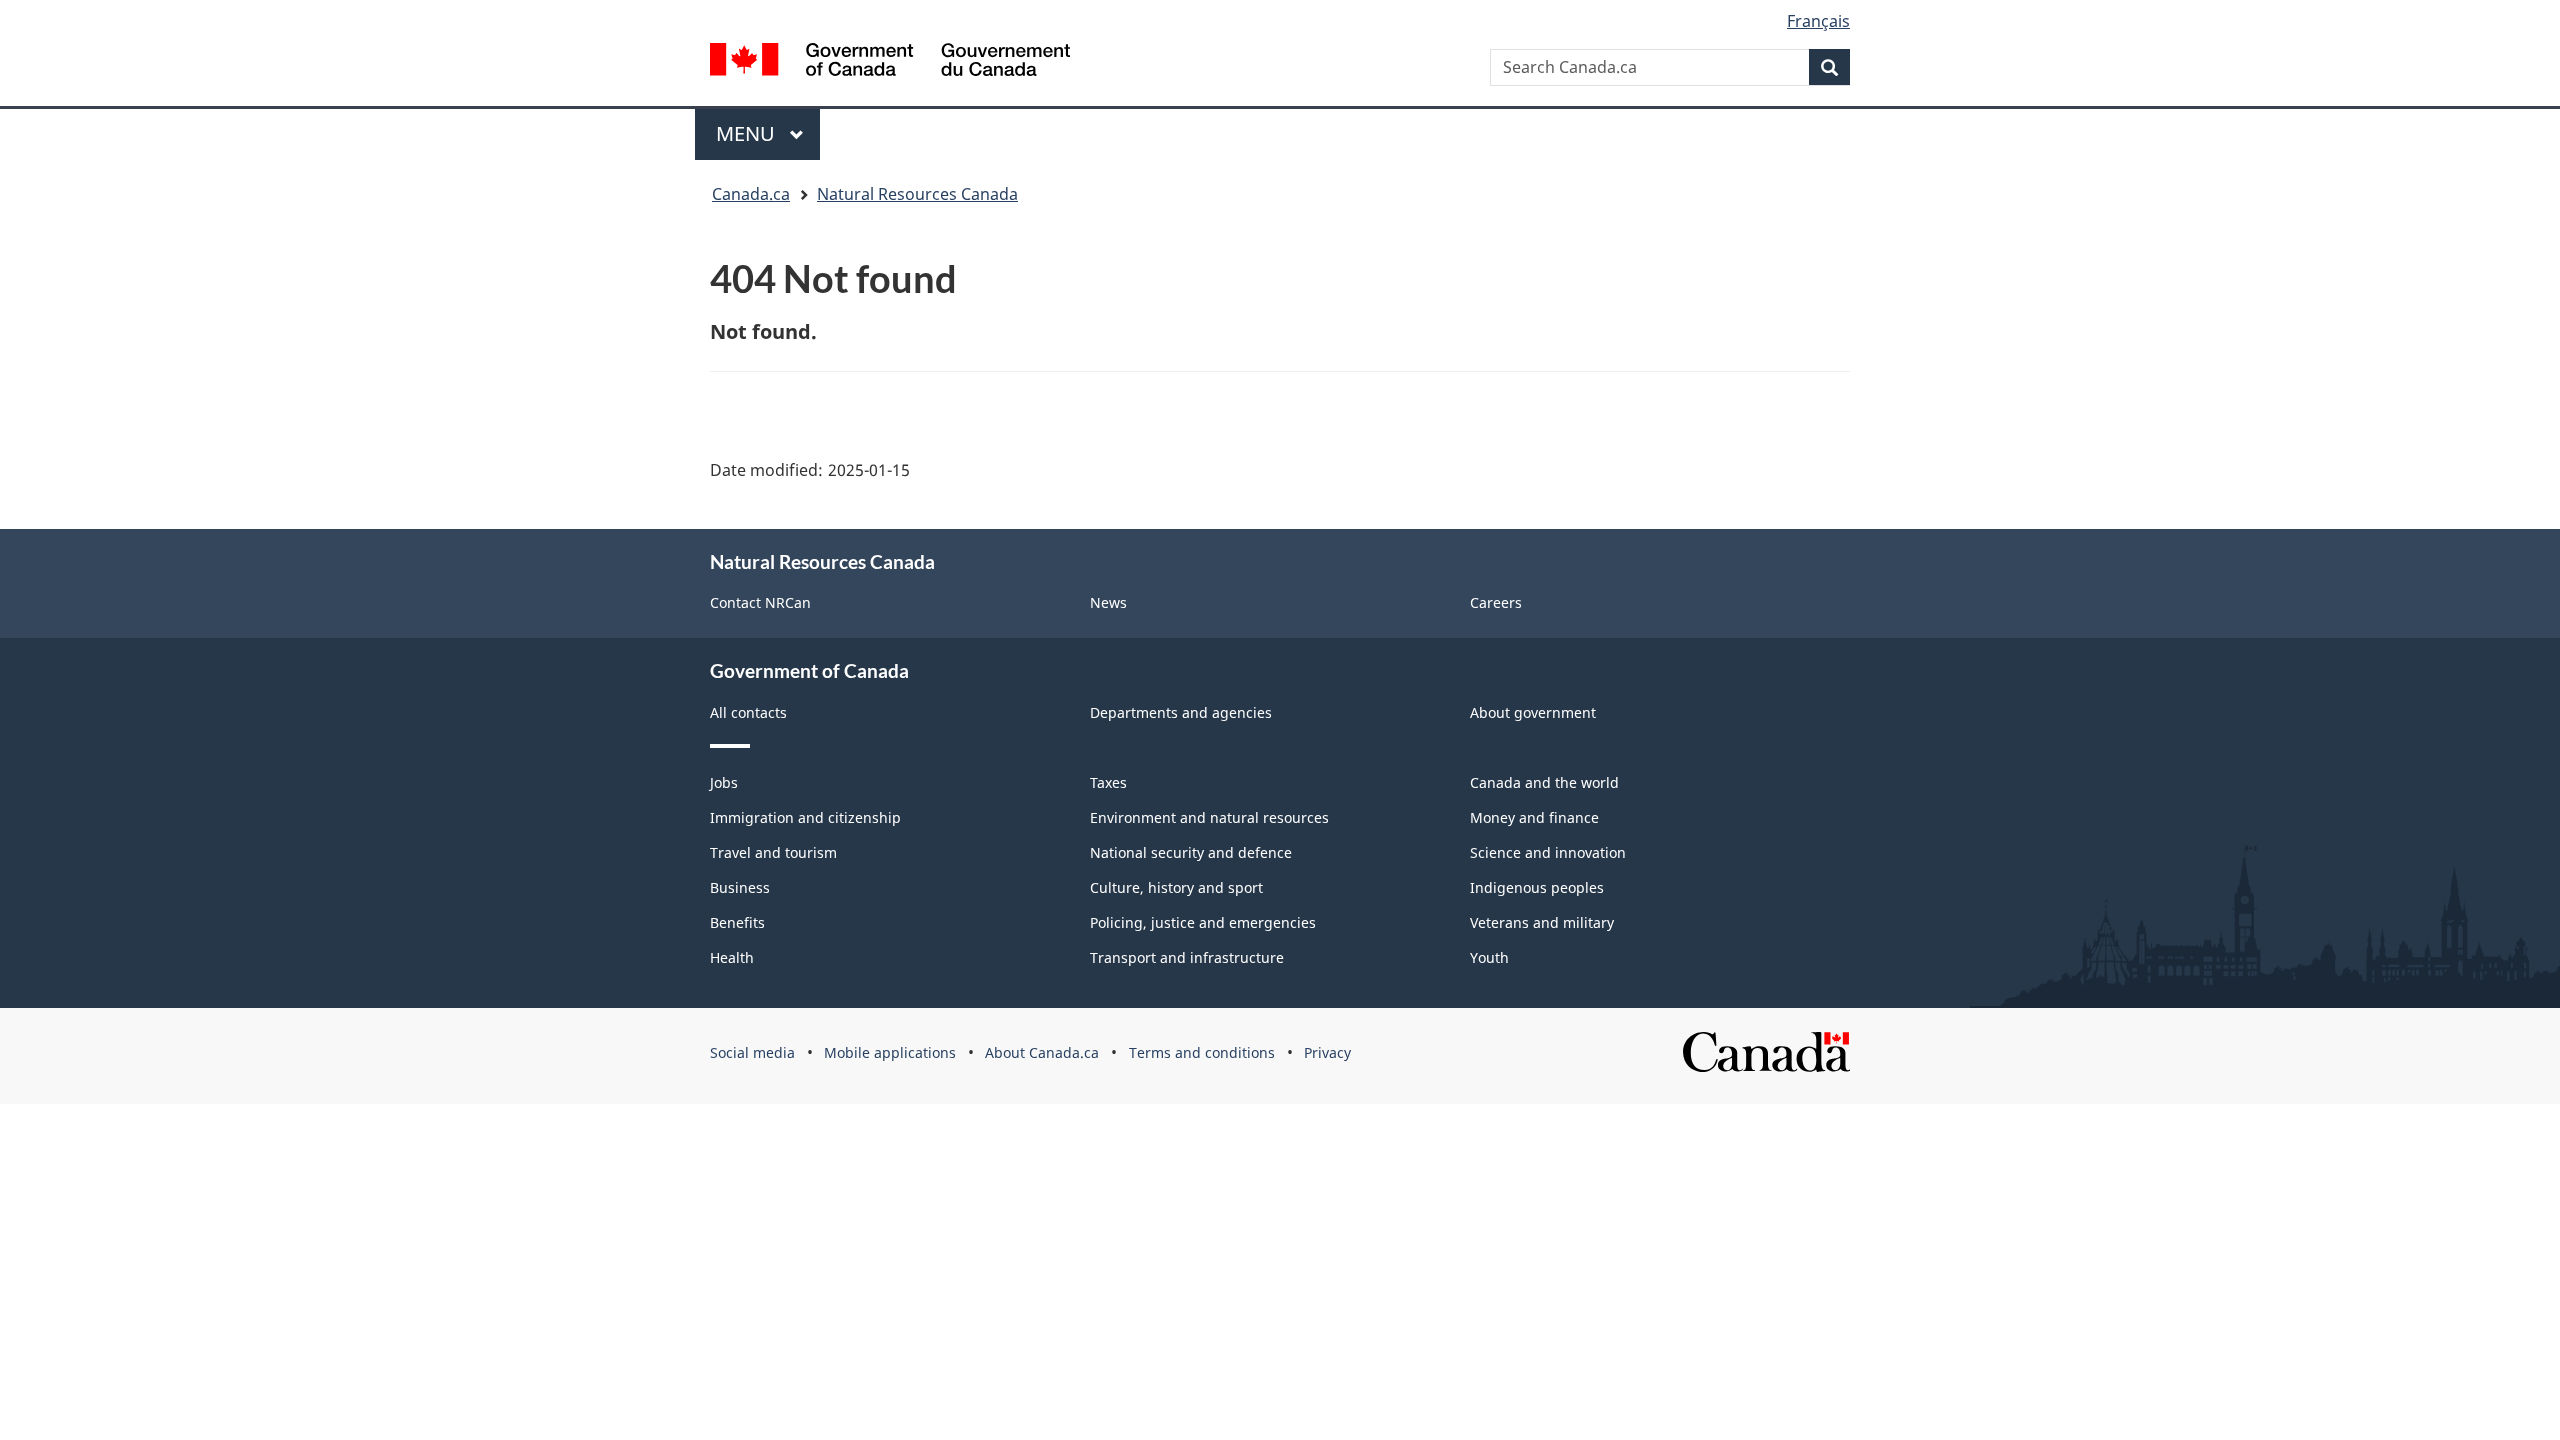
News (1108, 602)
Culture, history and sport (1176, 887)
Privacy (1327, 1052)
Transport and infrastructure (1187, 957)
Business (740, 887)
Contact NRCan (760, 602)
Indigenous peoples (1537, 887)
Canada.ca (751, 194)
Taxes (1108, 782)
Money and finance (1534, 817)
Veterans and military (1542, 922)
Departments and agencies (1181, 712)
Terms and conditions (1202, 1052)
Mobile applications (890, 1052)
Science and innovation (1548, 852)
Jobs (724, 782)
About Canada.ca (1042, 1052)
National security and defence (1191, 852)
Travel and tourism (773, 852)
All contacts (748, 712)
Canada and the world (1544, 782)
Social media (752, 1052)
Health (732, 957)
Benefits (737, 922)
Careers (1496, 602)
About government (1533, 712)
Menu (748, 133)
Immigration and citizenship (805, 817)
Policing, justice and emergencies (1203, 922)
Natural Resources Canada (917, 194)
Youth (1489, 957)
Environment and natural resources (1209, 817)
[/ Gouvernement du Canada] (890, 59)
